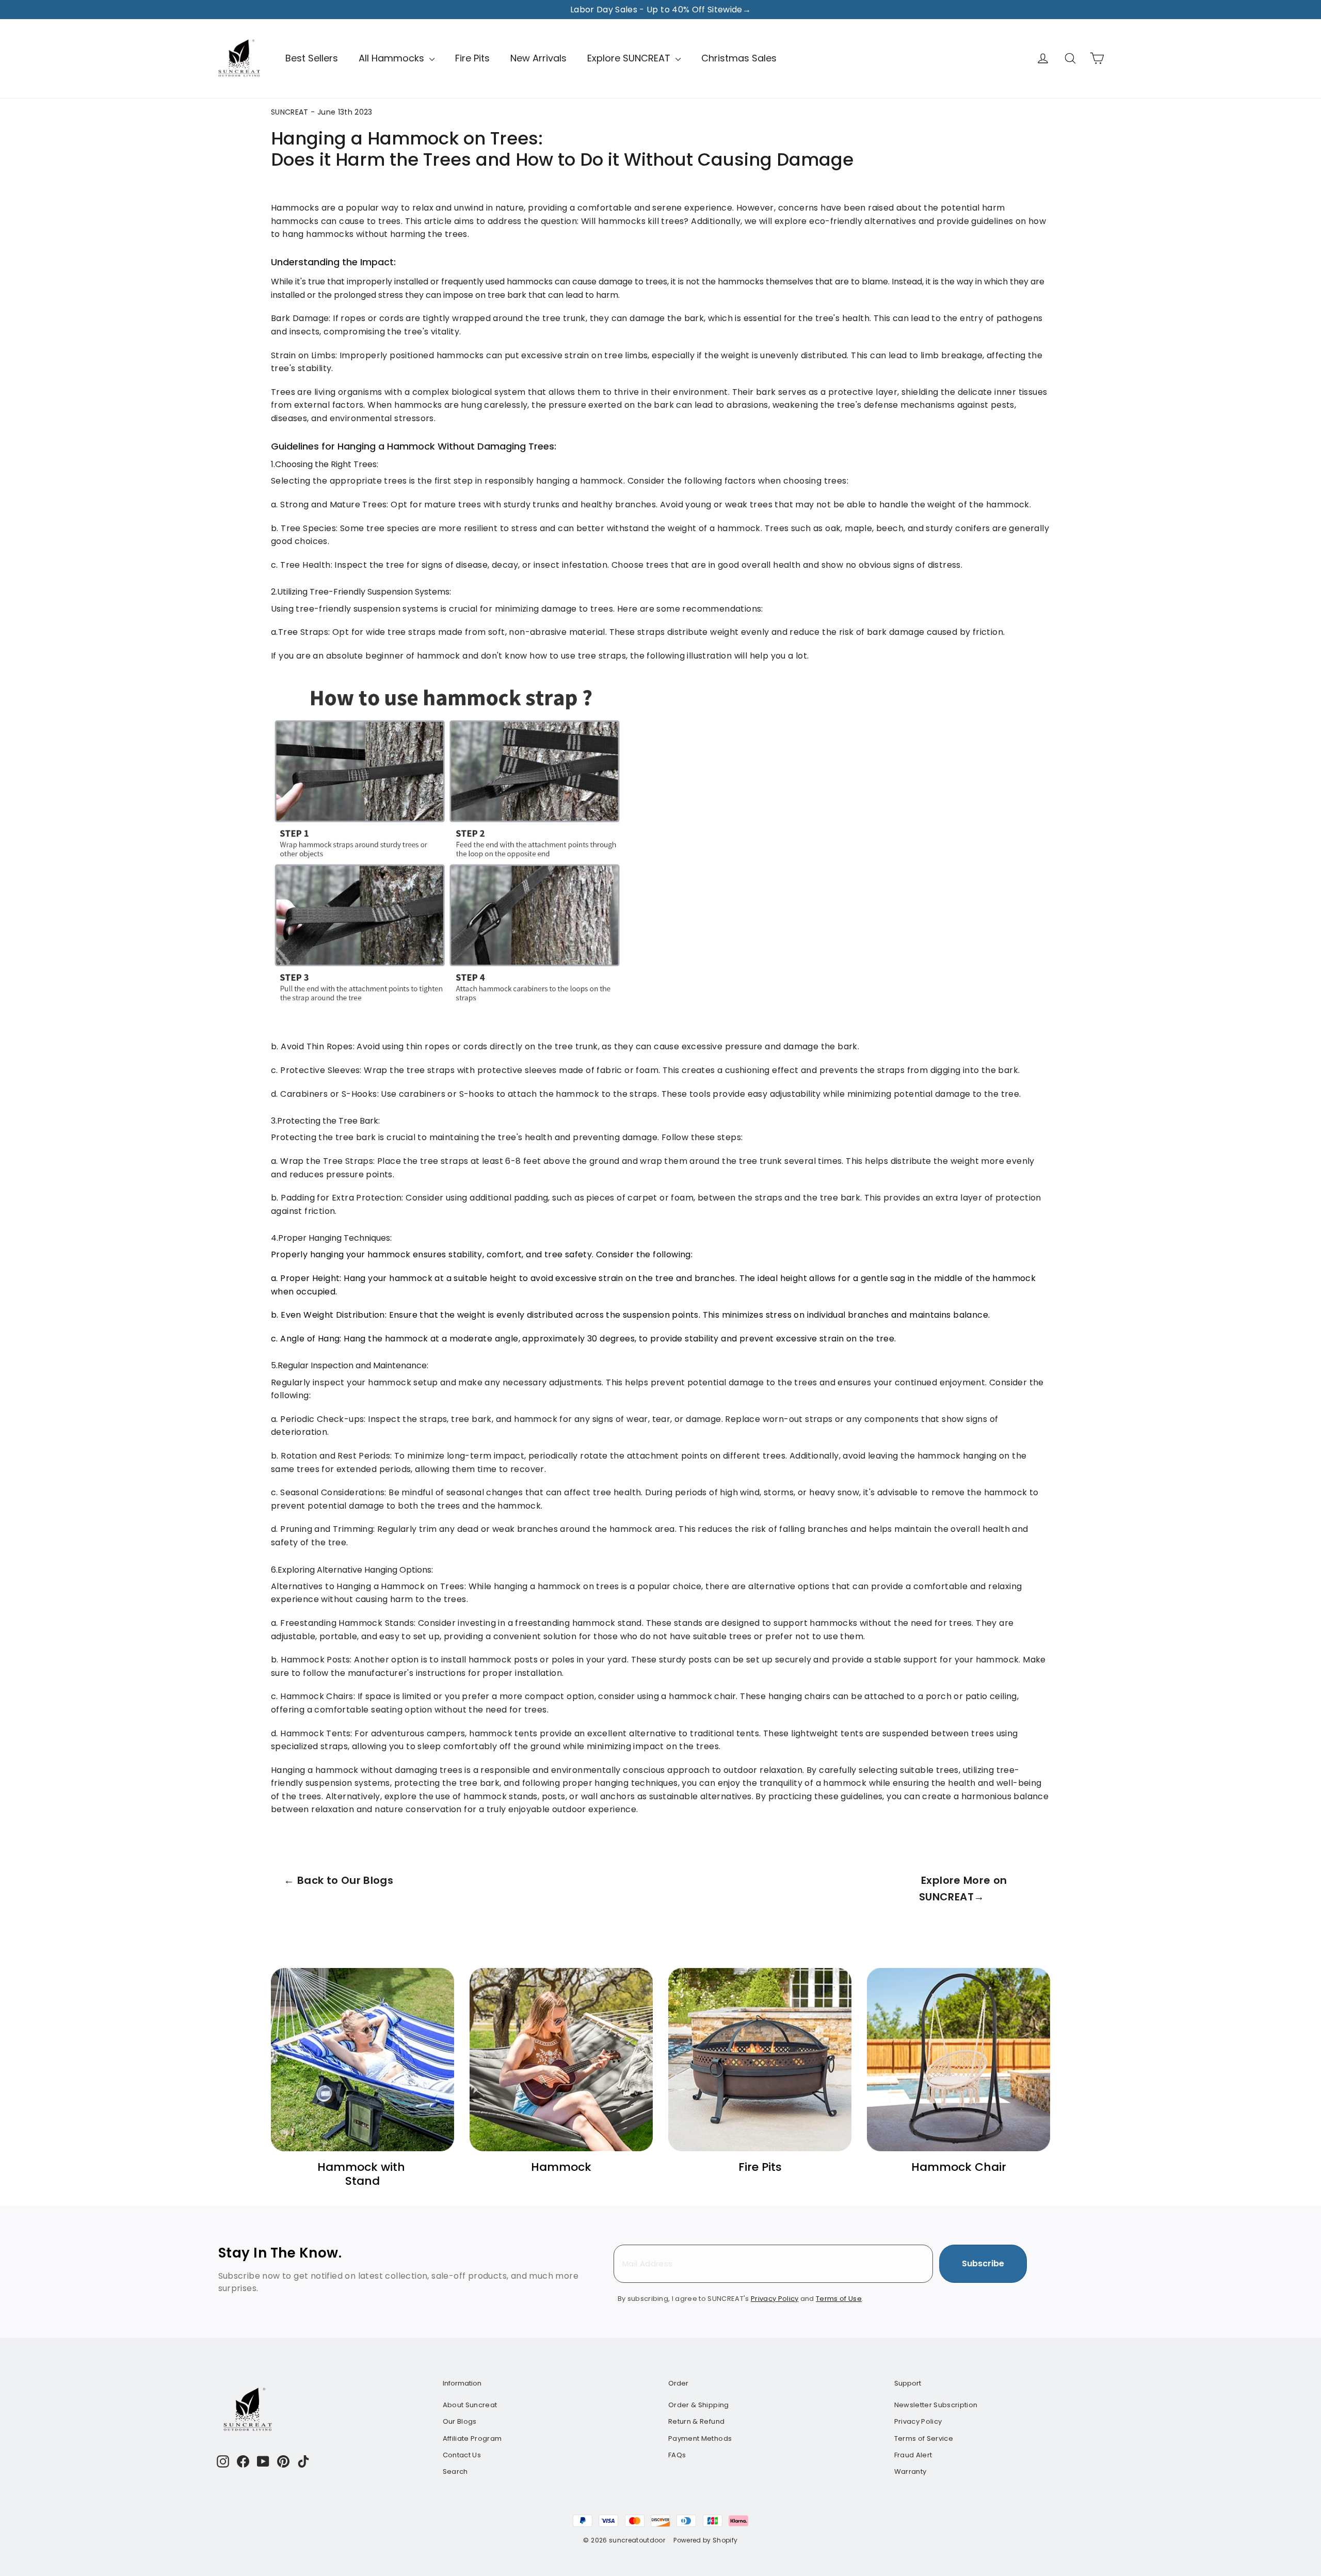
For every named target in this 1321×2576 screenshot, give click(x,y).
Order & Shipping (699, 2405)
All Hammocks (393, 58)
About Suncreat (470, 2405)
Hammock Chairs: (318, 1696)
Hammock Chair (959, 2167)
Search (455, 2471)
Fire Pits (472, 58)
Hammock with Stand (363, 2174)
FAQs (677, 2455)
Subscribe (983, 2263)
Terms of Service (924, 2438)
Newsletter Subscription (936, 2405)
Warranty (911, 2471)
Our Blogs (460, 2421)
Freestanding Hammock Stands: (348, 1623)
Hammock (561, 2167)
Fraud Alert (913, 2455)
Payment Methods (700, 2438)
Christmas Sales (739, 58)
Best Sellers (312, 58)
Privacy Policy (918, 2421)
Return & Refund (696, 2421)
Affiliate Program (472, 2438)
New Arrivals (538, 58)
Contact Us (462, 2455)
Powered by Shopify (705, 2540)
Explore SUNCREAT (630, 58)
